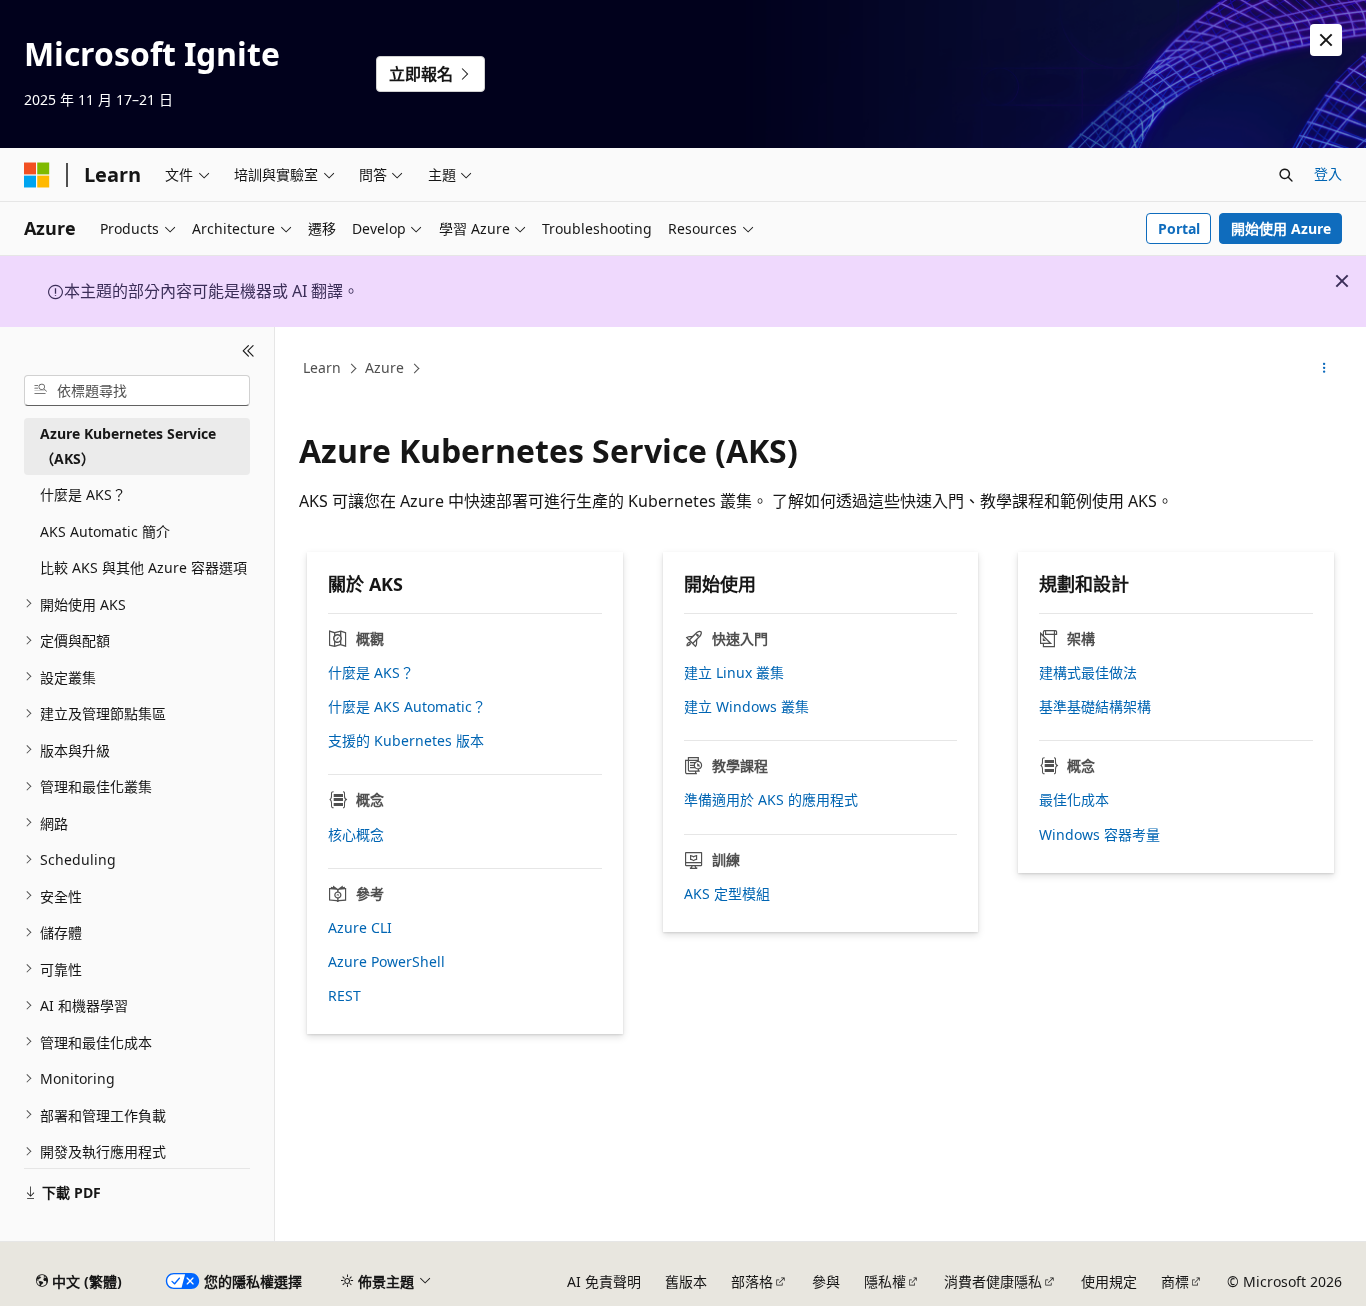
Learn (322, 367)
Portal (1179, 228)
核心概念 (356, 835)
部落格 (752, 1281)
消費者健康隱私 (993, 1281)
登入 (1328, 173)
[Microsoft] (37, 175)
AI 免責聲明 (604, 1281)
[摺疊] (248, 351)
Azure (384, 367)
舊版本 (686, 1281)
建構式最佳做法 (1088, 673)
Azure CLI (360, 928)
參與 (826, 1281)
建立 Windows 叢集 (746, 707)
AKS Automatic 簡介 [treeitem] (105, 530)
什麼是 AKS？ (371, 673)
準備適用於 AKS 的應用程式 (771, 800)
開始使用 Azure (1281, 228)
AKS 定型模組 (727, 894)
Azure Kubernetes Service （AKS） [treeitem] (128, 446)
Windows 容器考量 (1099, 835)
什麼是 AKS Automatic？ (407, 707)
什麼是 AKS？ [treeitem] (83, 494)
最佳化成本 (1074, 800)
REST (344, 996)
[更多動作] (1324, 369)
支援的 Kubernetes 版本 (406, 741)
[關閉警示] (1326, 40)
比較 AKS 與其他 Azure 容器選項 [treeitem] (143, 567)
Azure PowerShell (386, 962)
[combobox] (137, 390)
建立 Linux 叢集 (734, 673)
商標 (1175, 1281)
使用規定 (1109, 1281)
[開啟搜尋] (1286, 175)
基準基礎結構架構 (1095, 707)
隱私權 (885, 1281)
